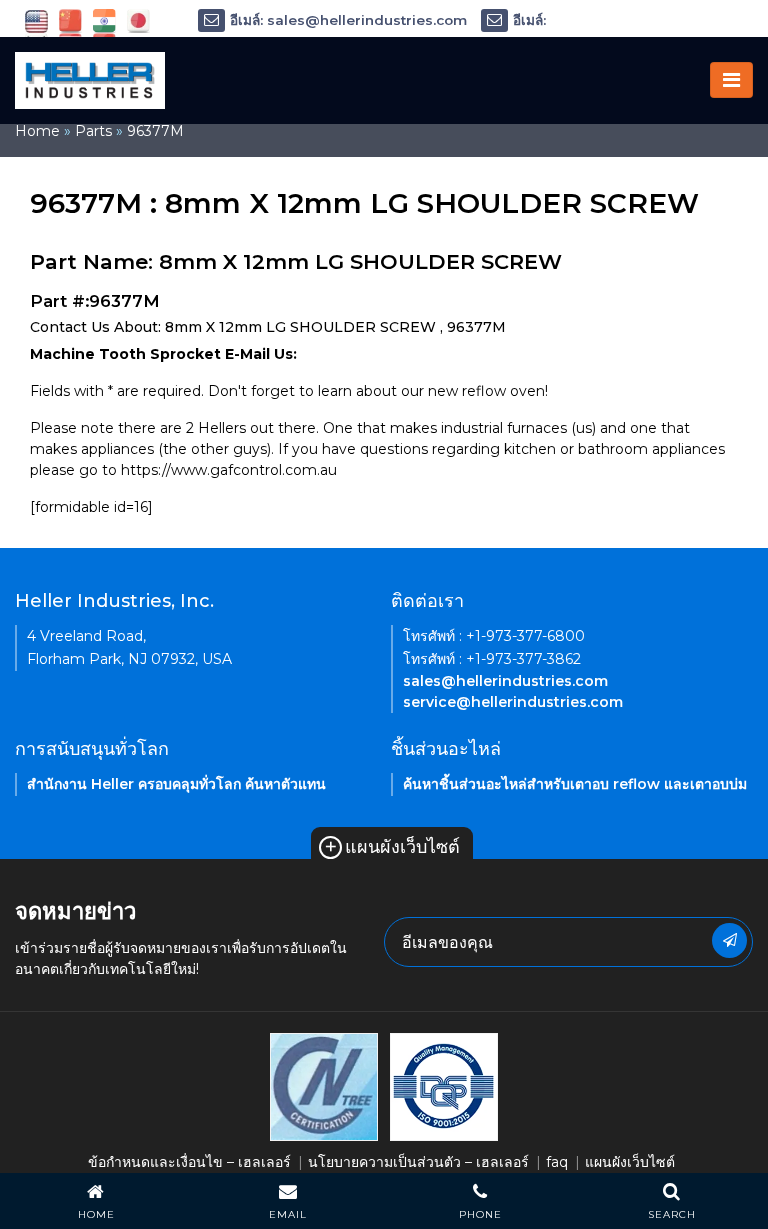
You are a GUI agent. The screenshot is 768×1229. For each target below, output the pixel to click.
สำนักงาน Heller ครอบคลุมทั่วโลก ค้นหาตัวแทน (176, 784)
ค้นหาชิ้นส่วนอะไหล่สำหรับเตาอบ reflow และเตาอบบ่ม (575, 784)
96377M (155, 131)
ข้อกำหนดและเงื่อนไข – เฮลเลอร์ (189, 1162)
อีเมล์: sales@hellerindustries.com (348, 20)
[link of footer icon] (324, 1086)
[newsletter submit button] (729, 940)
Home (37, 131)
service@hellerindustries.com (513, 702)
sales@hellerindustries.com (505, 681)
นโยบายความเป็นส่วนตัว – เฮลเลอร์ (418, 1162)
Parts (93, 131)
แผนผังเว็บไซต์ (392, 847)
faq (557, 1162)
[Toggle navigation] (731, 80)
